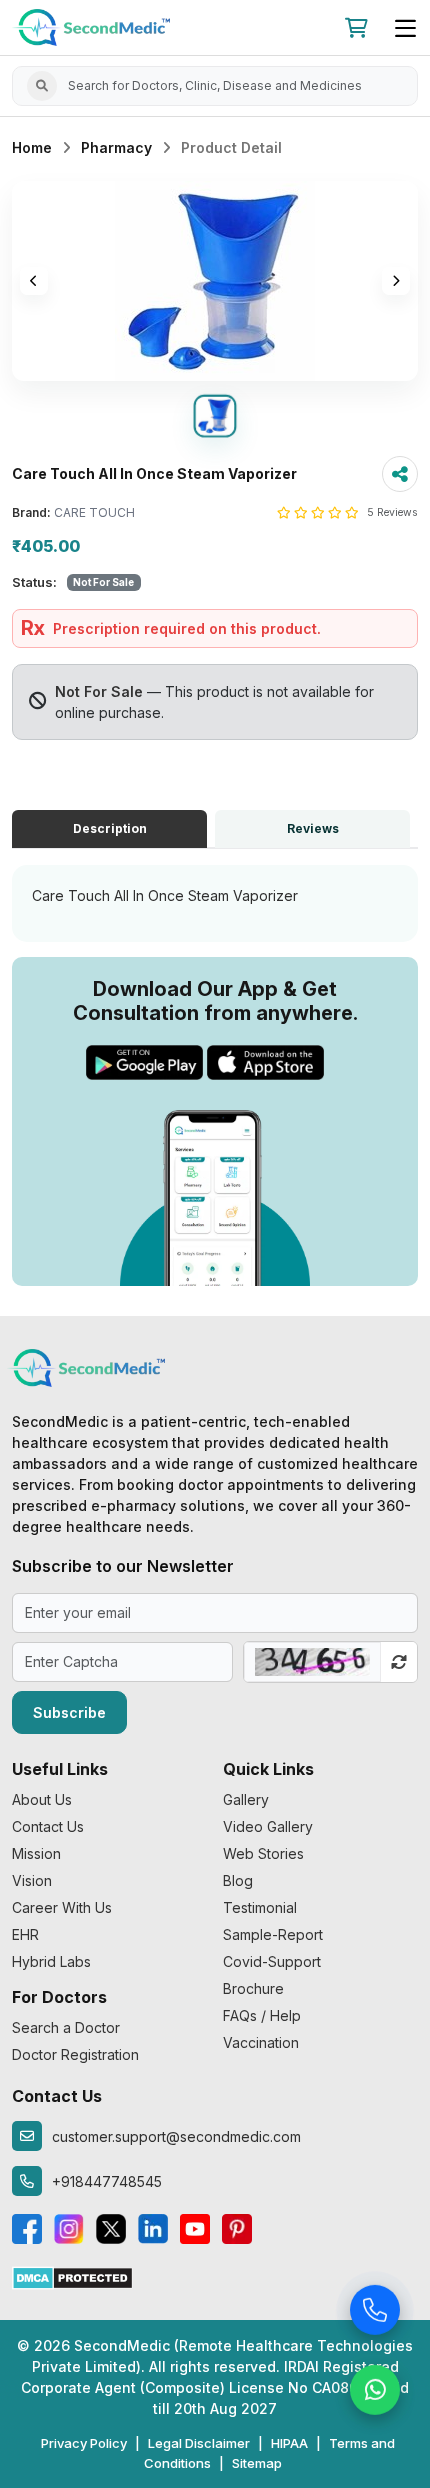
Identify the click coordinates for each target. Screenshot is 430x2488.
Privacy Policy (84, 2443)
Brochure (253, 1988)
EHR (25, 1934)
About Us (42, 1799)
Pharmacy (116, 147)
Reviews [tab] (313, 828)
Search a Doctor (66, 2027)
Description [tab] (110, 828)
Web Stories (263, 1853)
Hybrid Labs (51, 1961)
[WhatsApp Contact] (375, 2392)
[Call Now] (375, 2312)
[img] (215, 281)
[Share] (400, 474)
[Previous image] (34, 281)
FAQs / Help (262, 2015)
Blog (238, 1880)
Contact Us (48, 1826)
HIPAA (289, 2443)
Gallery (246, 1799)
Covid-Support (272, 1961)
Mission (36, 1853)
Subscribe (69, 1712)
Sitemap (257, 2463)
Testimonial (260, 1907)
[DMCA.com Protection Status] (72, 2276)
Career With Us (62, 1907)
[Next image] (396, 281)
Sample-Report (273, 1934)
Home (32, 147)
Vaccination (261, 2042)
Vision (32, 1880)
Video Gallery (268, 1826)
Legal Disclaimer (199, 2443)
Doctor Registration (75, 2054)
